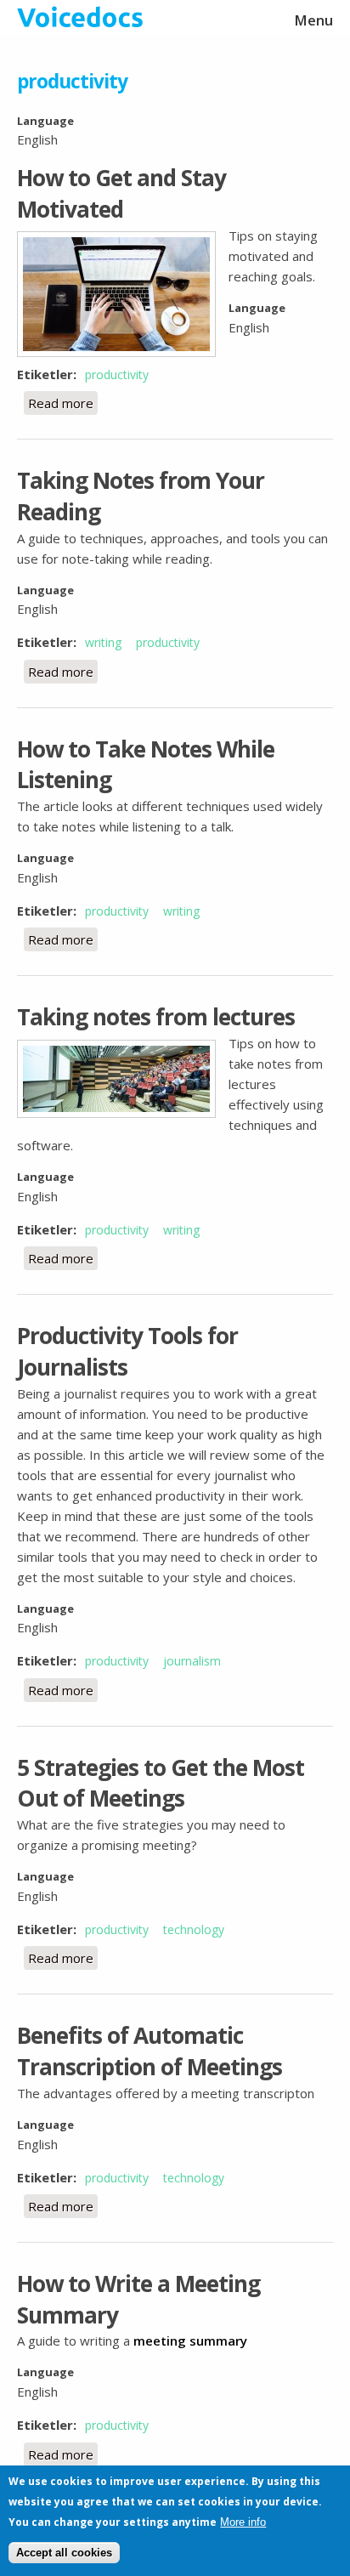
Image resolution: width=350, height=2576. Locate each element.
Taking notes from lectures (156, 1017)
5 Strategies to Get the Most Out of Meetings (161, 1783)
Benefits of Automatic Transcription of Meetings (150, 2051)
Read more (63, 403)
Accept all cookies (64, 2553)
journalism (192, 1661)
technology (194, 1929)
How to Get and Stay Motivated (121, 193)
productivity (117, 374)
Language (45, 121)
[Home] (175, 17)
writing (103, 642)
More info (243, 2522)
